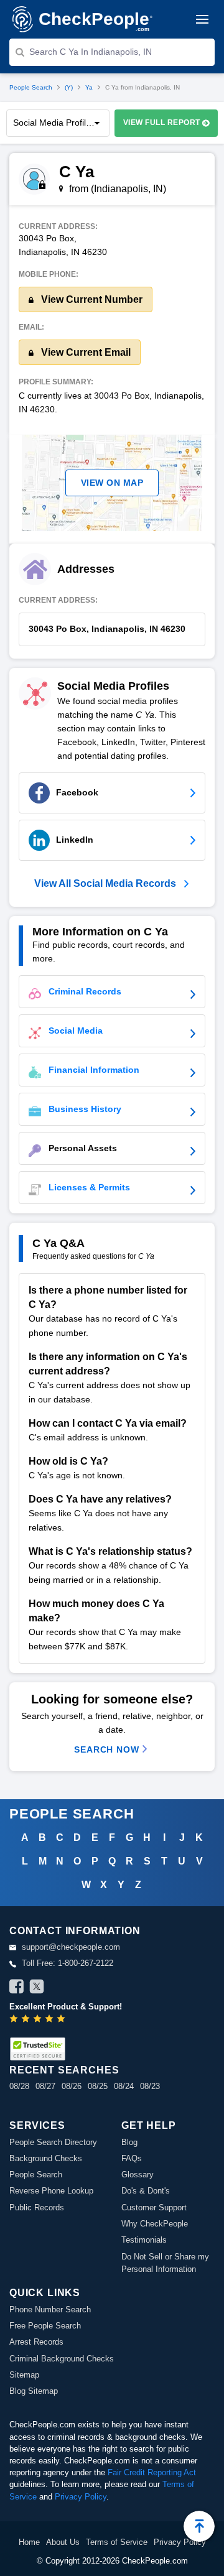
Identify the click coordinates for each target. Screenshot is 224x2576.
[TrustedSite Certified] (37, 2049)
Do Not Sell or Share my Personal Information (165, 2263)
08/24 (124, 2086)
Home (29, 2542)
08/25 (98, 2086)
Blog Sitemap (34, 2391)
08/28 (19, 2086)
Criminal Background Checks (62, 2359)
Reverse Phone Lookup (51, 2191)
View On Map (112, 483)
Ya (89, 87)
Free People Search (45, 2326)
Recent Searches (64, 2070)
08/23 (150, 2086)
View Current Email (85, 352)
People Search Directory (53, 2142)
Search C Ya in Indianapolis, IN (91, 52)
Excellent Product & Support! (66, 2007)
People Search (31, 87)
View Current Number (91, 299)
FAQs (132, 2158)
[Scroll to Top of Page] (199, 2526)
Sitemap (24, 2375)
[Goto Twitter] (37, 1988)
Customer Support (154, 2208)
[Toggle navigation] (202, 19)
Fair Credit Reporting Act (152, 2472)
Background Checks (46, 2158)
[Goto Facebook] (17, 1988)
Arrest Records (36, 2342)
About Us (63, 2542)
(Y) (69, 87)
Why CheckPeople (155, 2224)
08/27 (45, 2086)
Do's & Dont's (146, 2191)
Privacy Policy (81, 2497)
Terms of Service (117, 2542)
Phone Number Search (50, 2310)
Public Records (37, 2208)
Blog (129, 2142)
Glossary (138, 2175)
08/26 (72, 2086)
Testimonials (144, 2240)
